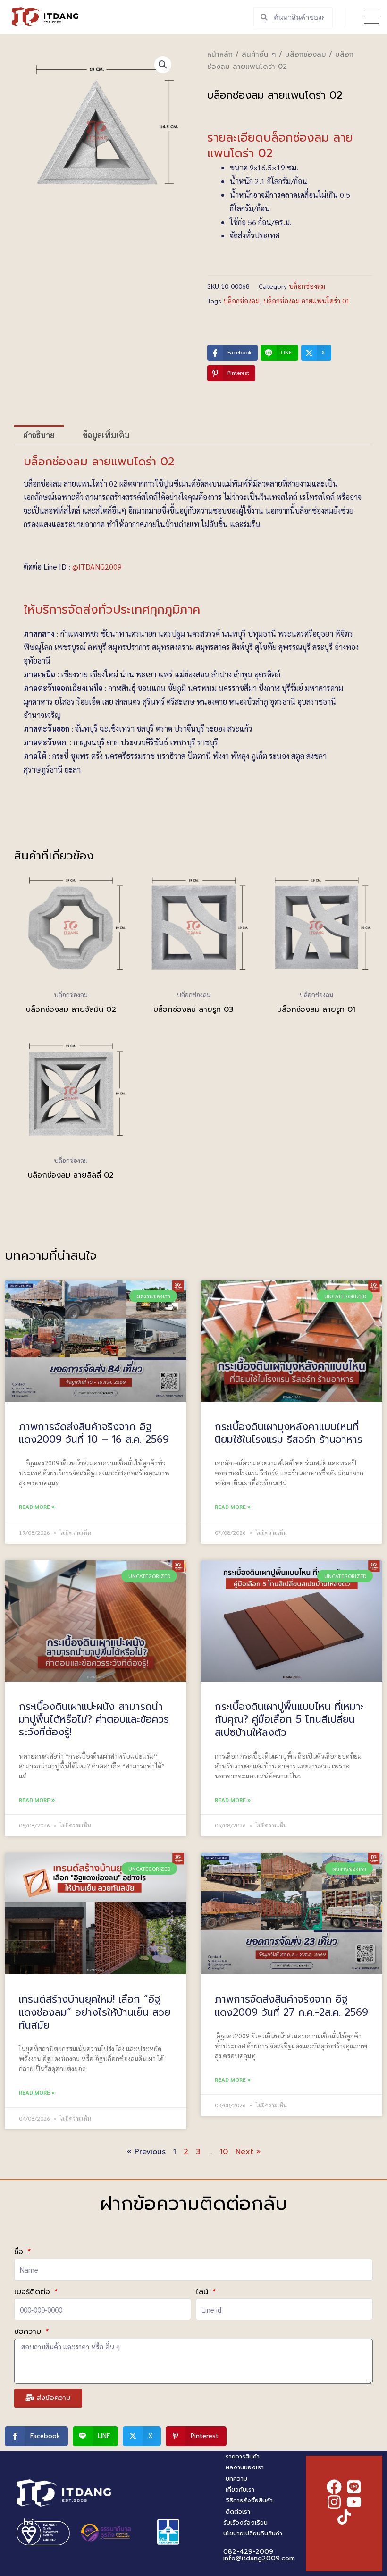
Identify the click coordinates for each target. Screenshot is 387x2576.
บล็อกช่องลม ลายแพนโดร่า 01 (307, 301)
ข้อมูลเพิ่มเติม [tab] (106, 435)
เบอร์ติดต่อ (34, 2292)
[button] (372, 17)
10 (224, 2152)
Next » (248, 2152)
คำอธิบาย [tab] (39, 435)
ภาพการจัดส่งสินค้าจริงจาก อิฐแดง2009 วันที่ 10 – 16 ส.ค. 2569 (94, 1433)
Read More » (37, 1507)
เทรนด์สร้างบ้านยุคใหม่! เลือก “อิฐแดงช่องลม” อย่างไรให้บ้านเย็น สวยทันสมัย (95, 2012)
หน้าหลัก (220, 54)
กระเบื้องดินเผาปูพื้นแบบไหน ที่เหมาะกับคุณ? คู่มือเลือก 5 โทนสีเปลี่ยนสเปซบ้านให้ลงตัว (289, 1720)
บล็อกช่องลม (306, 54)
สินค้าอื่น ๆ (259, 54)
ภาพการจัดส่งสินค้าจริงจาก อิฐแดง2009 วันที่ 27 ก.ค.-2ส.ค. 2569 (291, 2006)
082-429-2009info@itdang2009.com (259, 2555)
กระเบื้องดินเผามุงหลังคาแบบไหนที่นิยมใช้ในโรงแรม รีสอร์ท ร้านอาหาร (289, 1433)
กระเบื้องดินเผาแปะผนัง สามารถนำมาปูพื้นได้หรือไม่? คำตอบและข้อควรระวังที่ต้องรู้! (94, 1720)
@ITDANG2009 (97, 567)
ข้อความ (29, 2332)
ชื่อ (20, 2252)
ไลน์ (203, 2292)
